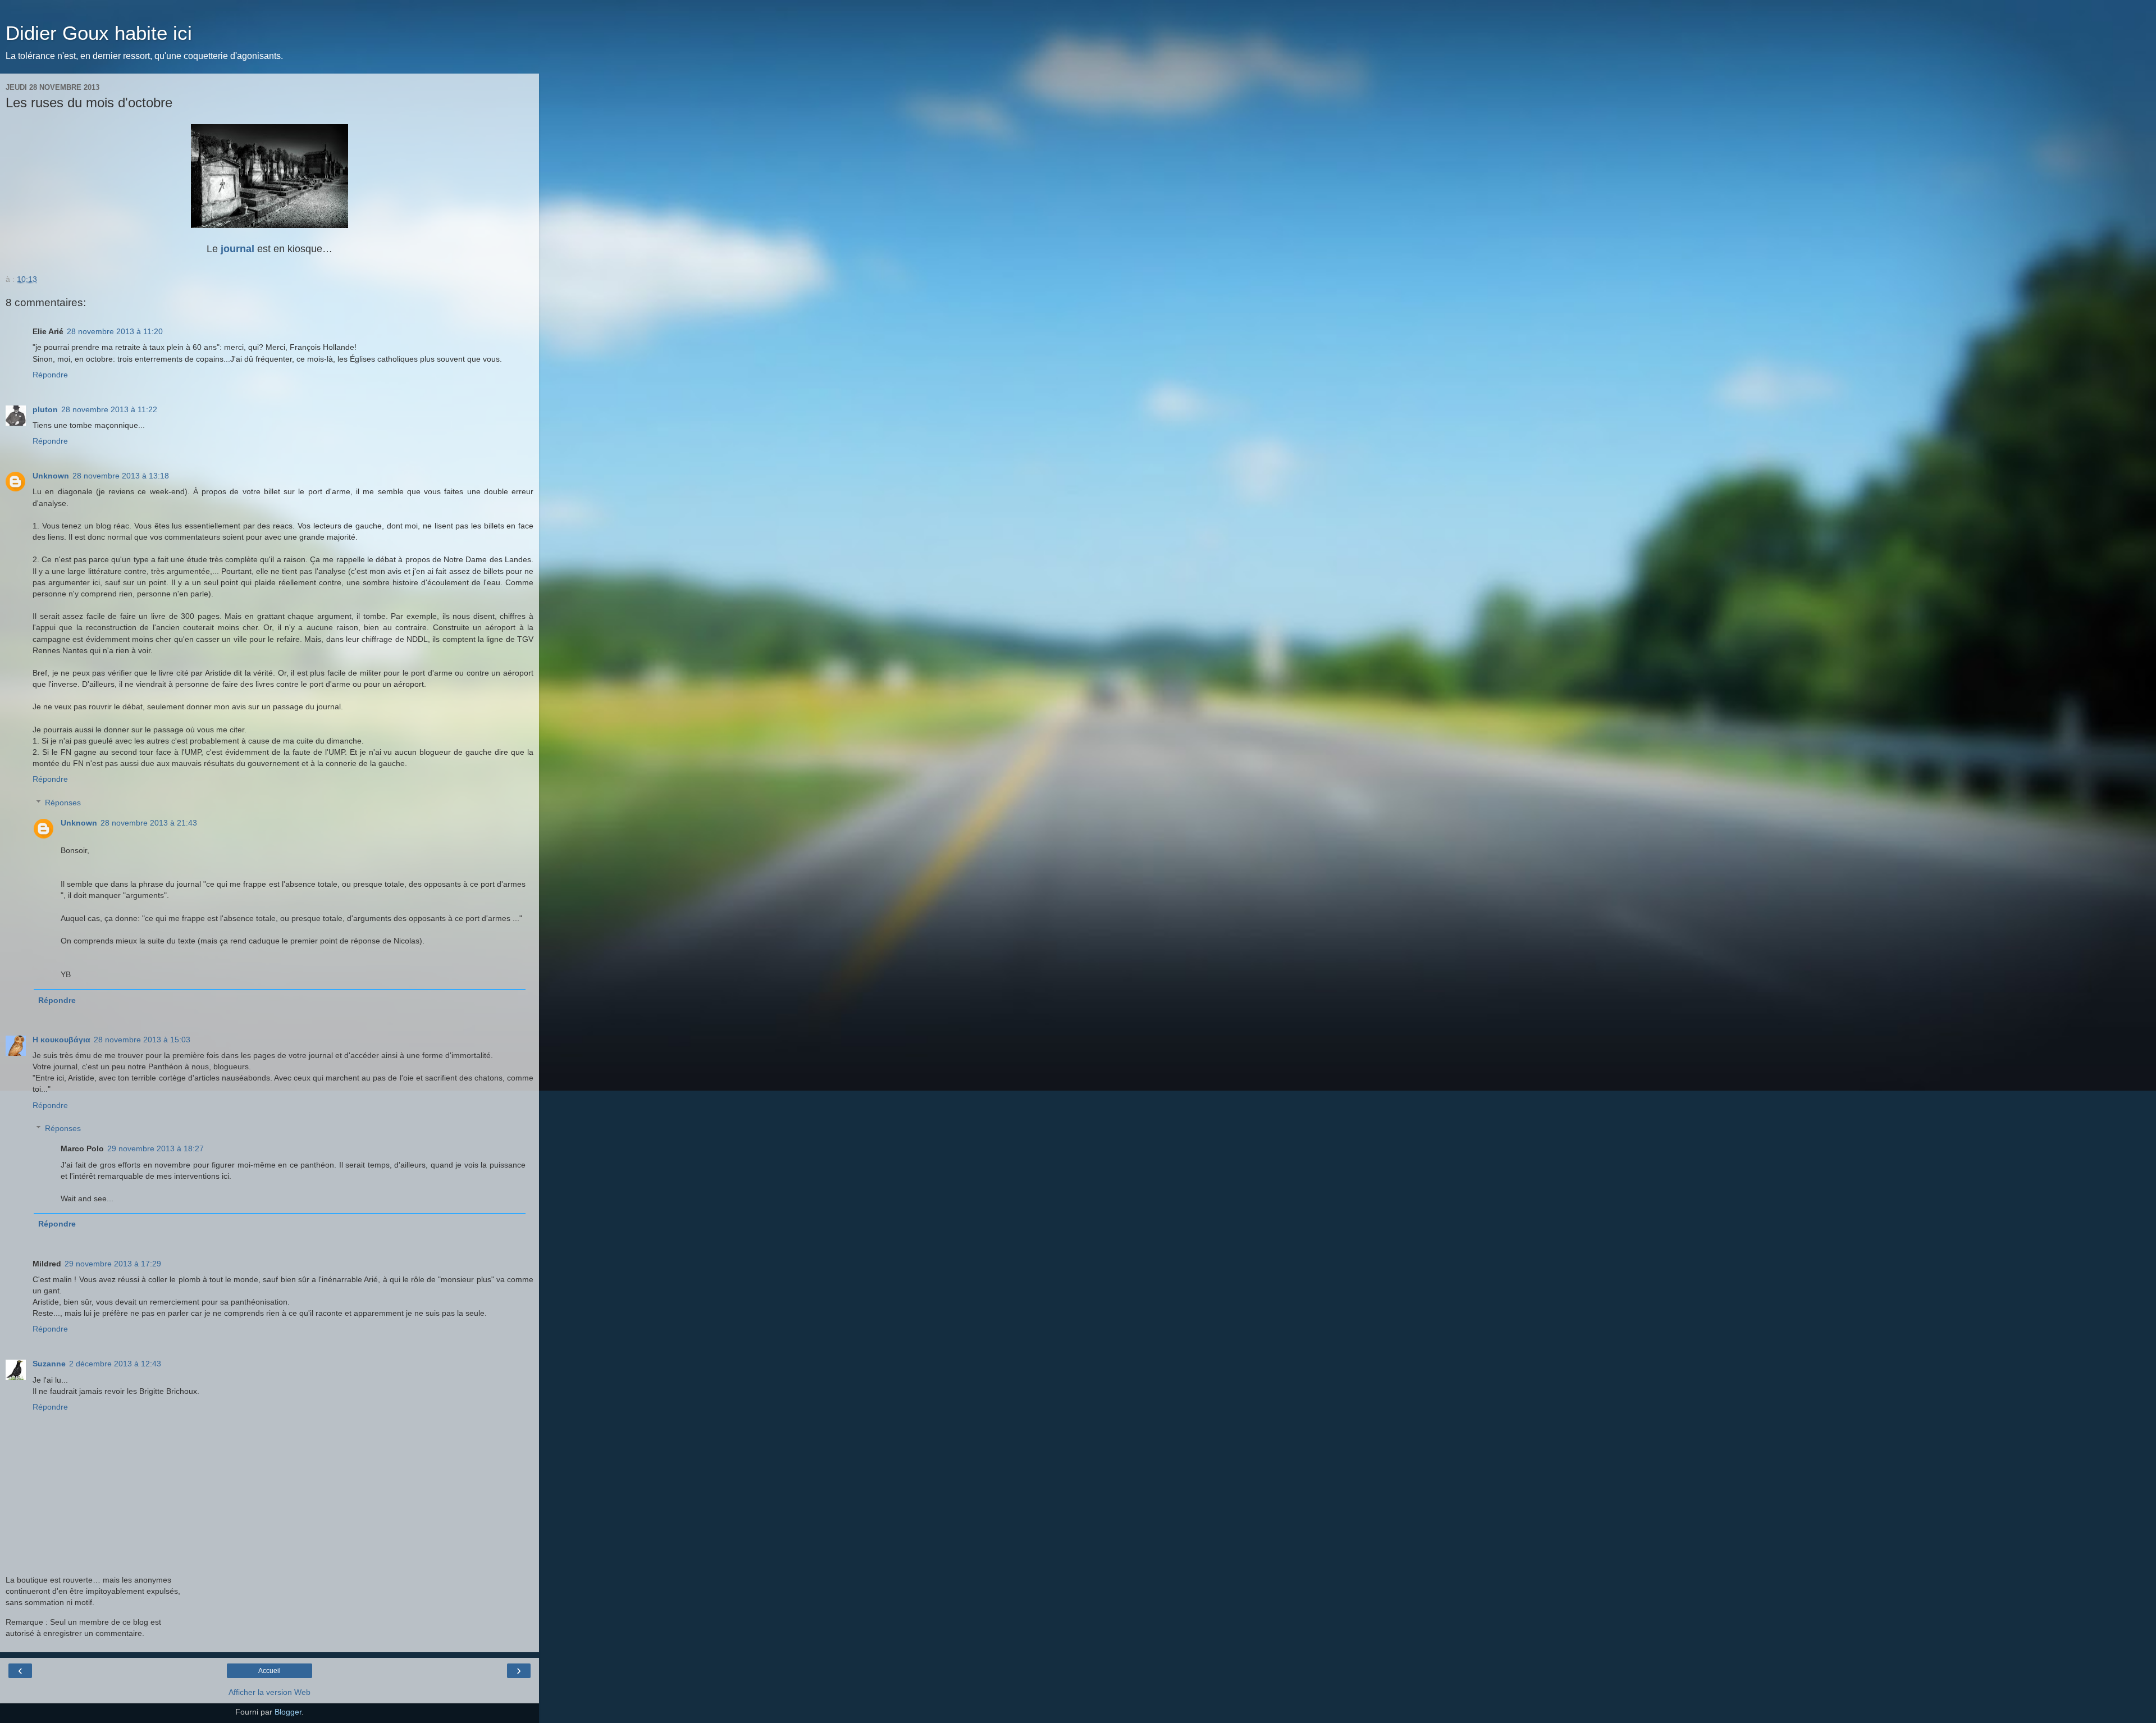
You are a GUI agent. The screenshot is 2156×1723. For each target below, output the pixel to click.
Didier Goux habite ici (99, 33)
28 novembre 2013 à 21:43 (149, 823)
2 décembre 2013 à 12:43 (115, 1364)
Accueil (269, 1671)
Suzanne (49, 1364)
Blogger (288, 1712)
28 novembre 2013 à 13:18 (121, 476)
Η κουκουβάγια (61, 1040)
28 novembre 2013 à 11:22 (109, 409)
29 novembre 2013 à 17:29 (113, 1264)
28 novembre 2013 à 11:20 (115, 331)
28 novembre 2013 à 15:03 (142, 1040)
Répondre (50, 375)
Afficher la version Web (269, 1692)
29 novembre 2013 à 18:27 (156, 1148)
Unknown (51, 476)
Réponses (63, 803)
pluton (45, 409)
